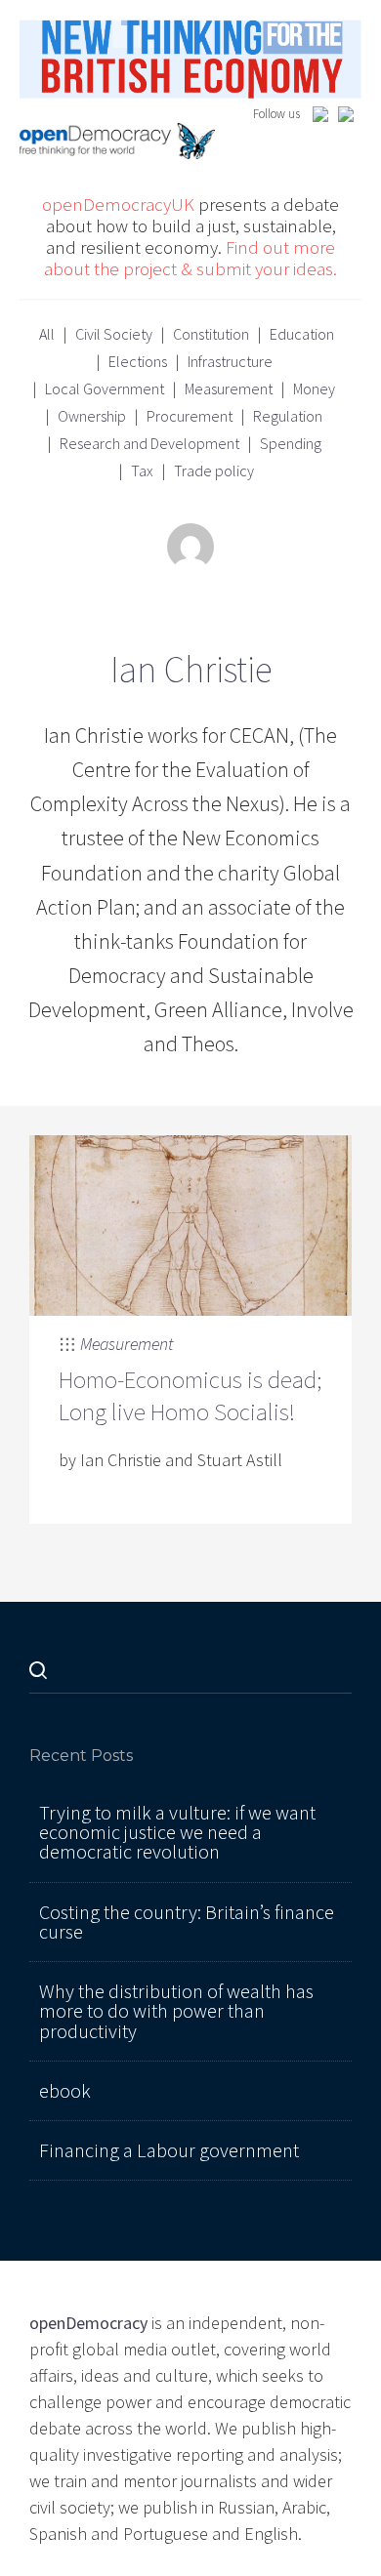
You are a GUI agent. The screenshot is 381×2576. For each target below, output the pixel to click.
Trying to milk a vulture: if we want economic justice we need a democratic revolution (177, 1833)
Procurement (190, 416)
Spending (291, 443)
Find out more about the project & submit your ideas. (190, 258)
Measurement (229, 388)
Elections (138, 361)
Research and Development (149, 443)
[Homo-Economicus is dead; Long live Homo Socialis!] (190, 1224)
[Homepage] (190, 57)
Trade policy (214, 470)
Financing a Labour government (169, 2150)
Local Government (105, 388)
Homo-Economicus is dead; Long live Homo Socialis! (190, 1395)
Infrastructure (230, 361)
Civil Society (114, 334)
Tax (142, 470)
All (47, 334)
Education (302, 334)
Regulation (288, 416)
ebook (65, 2091)
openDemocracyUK (118, 204)
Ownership (92, 416)
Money (314, 388)
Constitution (211, 334)
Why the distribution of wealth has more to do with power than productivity (176, 2011)
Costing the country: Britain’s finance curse (187, 1922)
